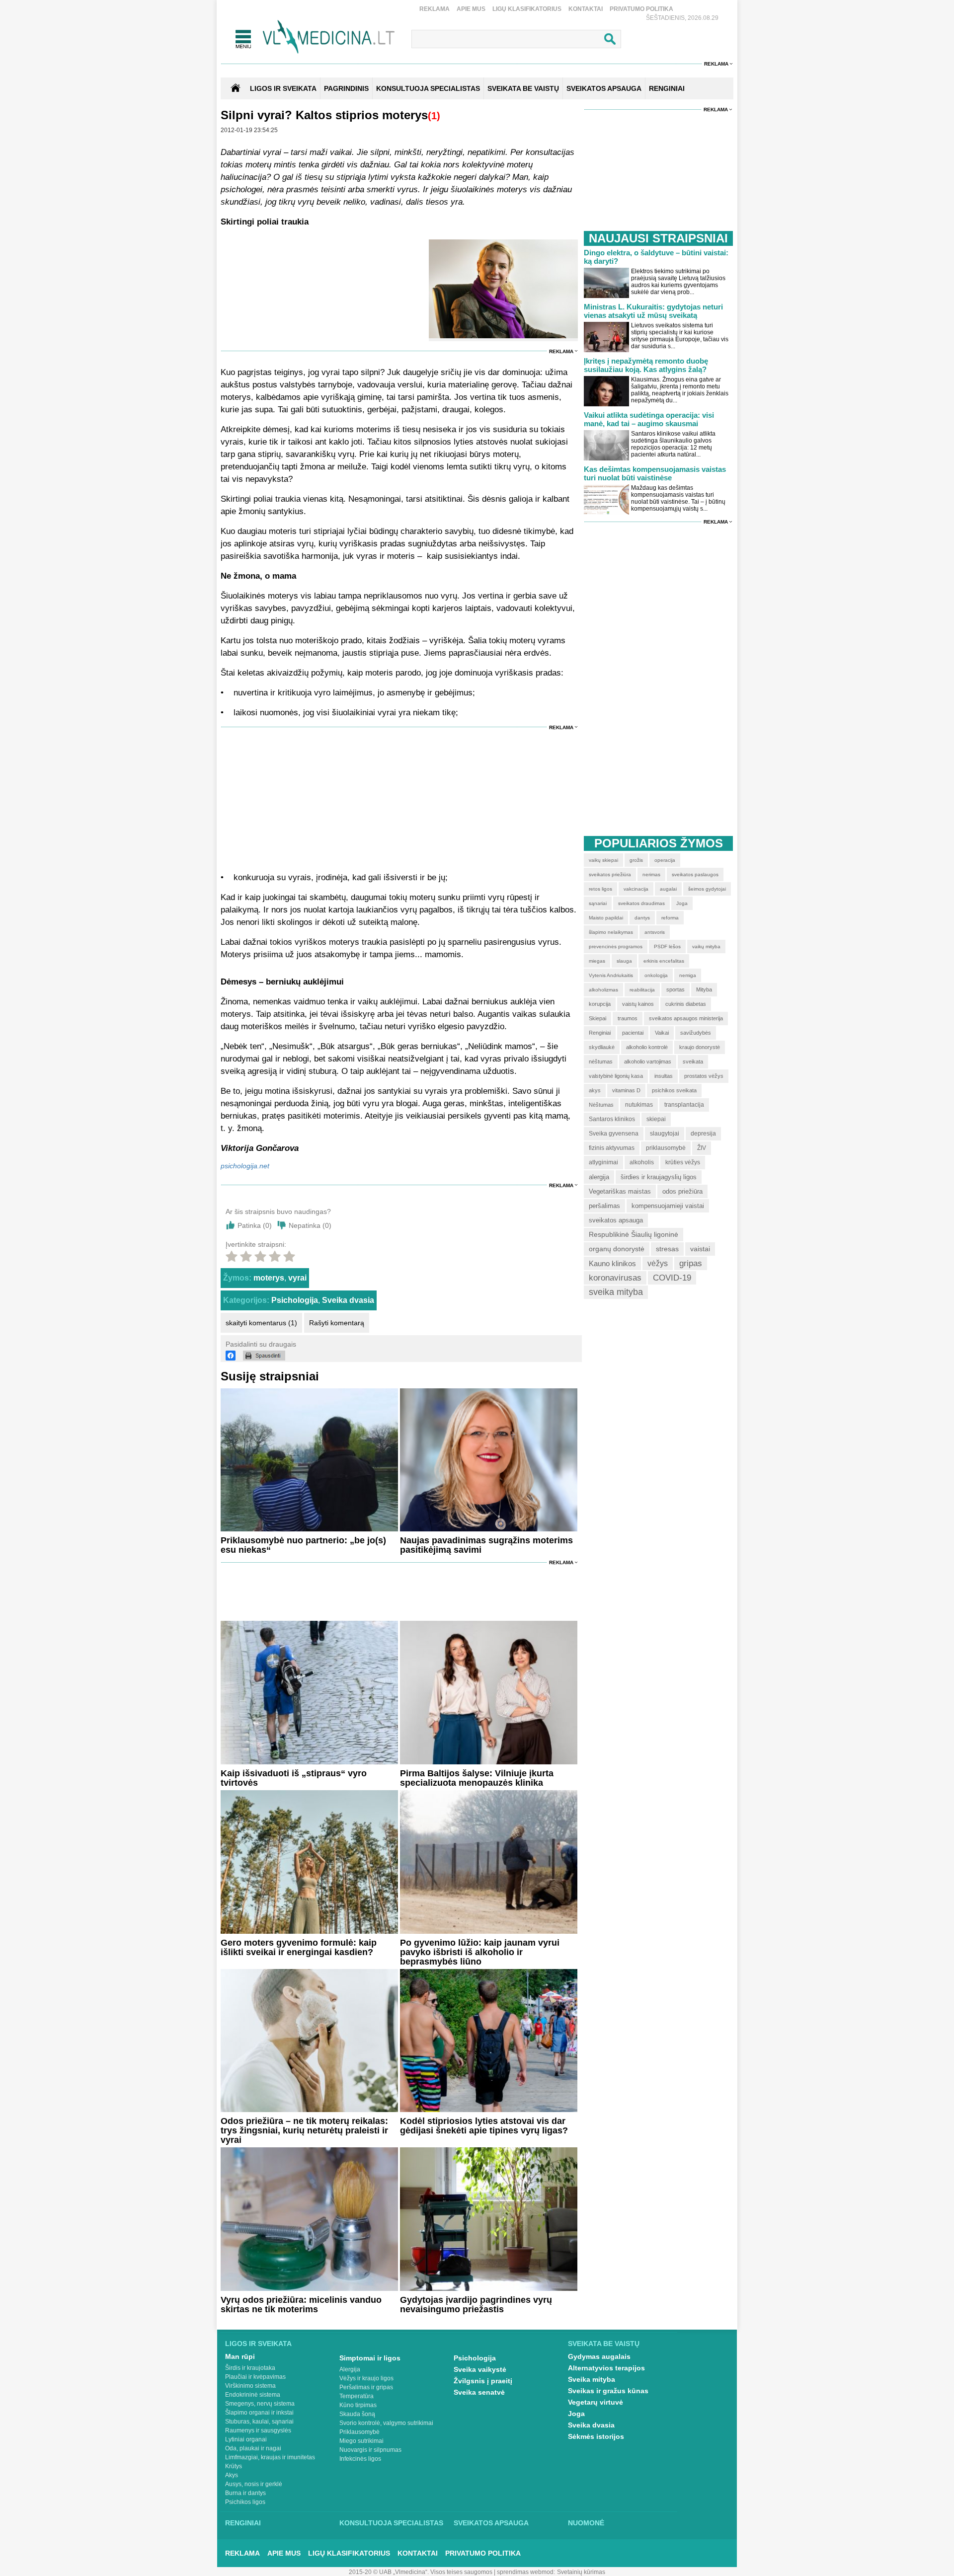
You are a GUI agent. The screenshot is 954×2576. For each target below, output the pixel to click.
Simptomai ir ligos (370, 2358)
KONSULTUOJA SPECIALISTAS (428, 88)
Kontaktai (586, 9)
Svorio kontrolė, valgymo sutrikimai (386, 2423)
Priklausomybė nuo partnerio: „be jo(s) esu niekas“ (303, 1545)
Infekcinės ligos (360, 2459)
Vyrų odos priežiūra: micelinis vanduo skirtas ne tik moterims (301, 2305)
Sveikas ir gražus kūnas (608, 2391)
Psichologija (295, 1300)
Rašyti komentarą (337, 1323)
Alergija (350, 2369)
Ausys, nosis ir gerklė (254, 2484)
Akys (232, 2475)
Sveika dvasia (348, 1300)
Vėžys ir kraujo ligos (366, 2378)
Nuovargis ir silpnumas (370, 2450)
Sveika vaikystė (480, 2369)
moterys (269, 1278)
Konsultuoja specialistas (391, 2523)
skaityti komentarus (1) (261, 1323)
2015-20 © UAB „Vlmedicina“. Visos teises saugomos (421, 2572)
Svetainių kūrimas (581, 2572)
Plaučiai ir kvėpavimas (255, 2377)
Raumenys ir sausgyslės (258, 2430)
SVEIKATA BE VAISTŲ (523, 88)
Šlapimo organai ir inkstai (259, 2413)
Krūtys (234, 2466)
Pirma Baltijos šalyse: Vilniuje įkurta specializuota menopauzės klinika (477, 1778)
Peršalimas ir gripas (366, 2387)
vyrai (297, 1278)
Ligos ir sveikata (283, 88)
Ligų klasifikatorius (527, 9)
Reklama (435, 9)
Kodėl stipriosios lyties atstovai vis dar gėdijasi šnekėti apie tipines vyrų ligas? (484, 2126)
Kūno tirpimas (358, 2405)
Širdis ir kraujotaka (250, 2368)
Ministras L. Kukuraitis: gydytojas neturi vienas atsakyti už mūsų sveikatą (653, 311)
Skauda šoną (357, 2414)
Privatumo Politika (641, 9)
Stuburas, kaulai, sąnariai (259, 2422)
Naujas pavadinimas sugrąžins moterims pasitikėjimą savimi (486, 1545)
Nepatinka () (310, 1225)
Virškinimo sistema (250, 2386)
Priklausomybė (359, 2432)
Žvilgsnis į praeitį (483, 2381)
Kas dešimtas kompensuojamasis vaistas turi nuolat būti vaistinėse (655, 473)
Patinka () (255, 1225)
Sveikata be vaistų (604, 2344)
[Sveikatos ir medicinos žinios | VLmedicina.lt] (329, 37)
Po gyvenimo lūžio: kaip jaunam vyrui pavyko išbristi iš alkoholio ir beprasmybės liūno (480, 1952)
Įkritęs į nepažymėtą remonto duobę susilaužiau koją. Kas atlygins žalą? (646, 365)
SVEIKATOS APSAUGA (604, 88)
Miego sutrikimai (361, 2441)
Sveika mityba (592, 2379)
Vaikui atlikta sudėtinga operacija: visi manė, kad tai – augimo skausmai (649, 419)
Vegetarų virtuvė (596, 2402)
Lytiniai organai (246, 2439)
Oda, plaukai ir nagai (253, 2448)
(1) (434, 116)
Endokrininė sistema (253, 2395)
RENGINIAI (667, 88)
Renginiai (243, 2523)
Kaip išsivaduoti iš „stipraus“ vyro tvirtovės (294, 1778)
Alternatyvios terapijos (606, 2368)
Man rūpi (240, 2356)
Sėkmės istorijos (596, 2436)
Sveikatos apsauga (491, 2523)
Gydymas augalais (599, 2356)
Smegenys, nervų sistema (260, 2404)
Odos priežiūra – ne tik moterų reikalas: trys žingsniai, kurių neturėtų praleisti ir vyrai (304, 2130)
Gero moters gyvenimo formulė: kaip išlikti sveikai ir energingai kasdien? (299, 1947)
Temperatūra (357, 2396)
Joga (576, 2414)
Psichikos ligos (245, 2502)
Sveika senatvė (479, 2392)
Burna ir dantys (245, 2493)
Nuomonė (586, 2523)
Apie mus (471, 9)
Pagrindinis (346, 88)
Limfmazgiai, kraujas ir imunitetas (270, 2457)
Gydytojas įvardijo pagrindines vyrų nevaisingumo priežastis (476, 2305)
